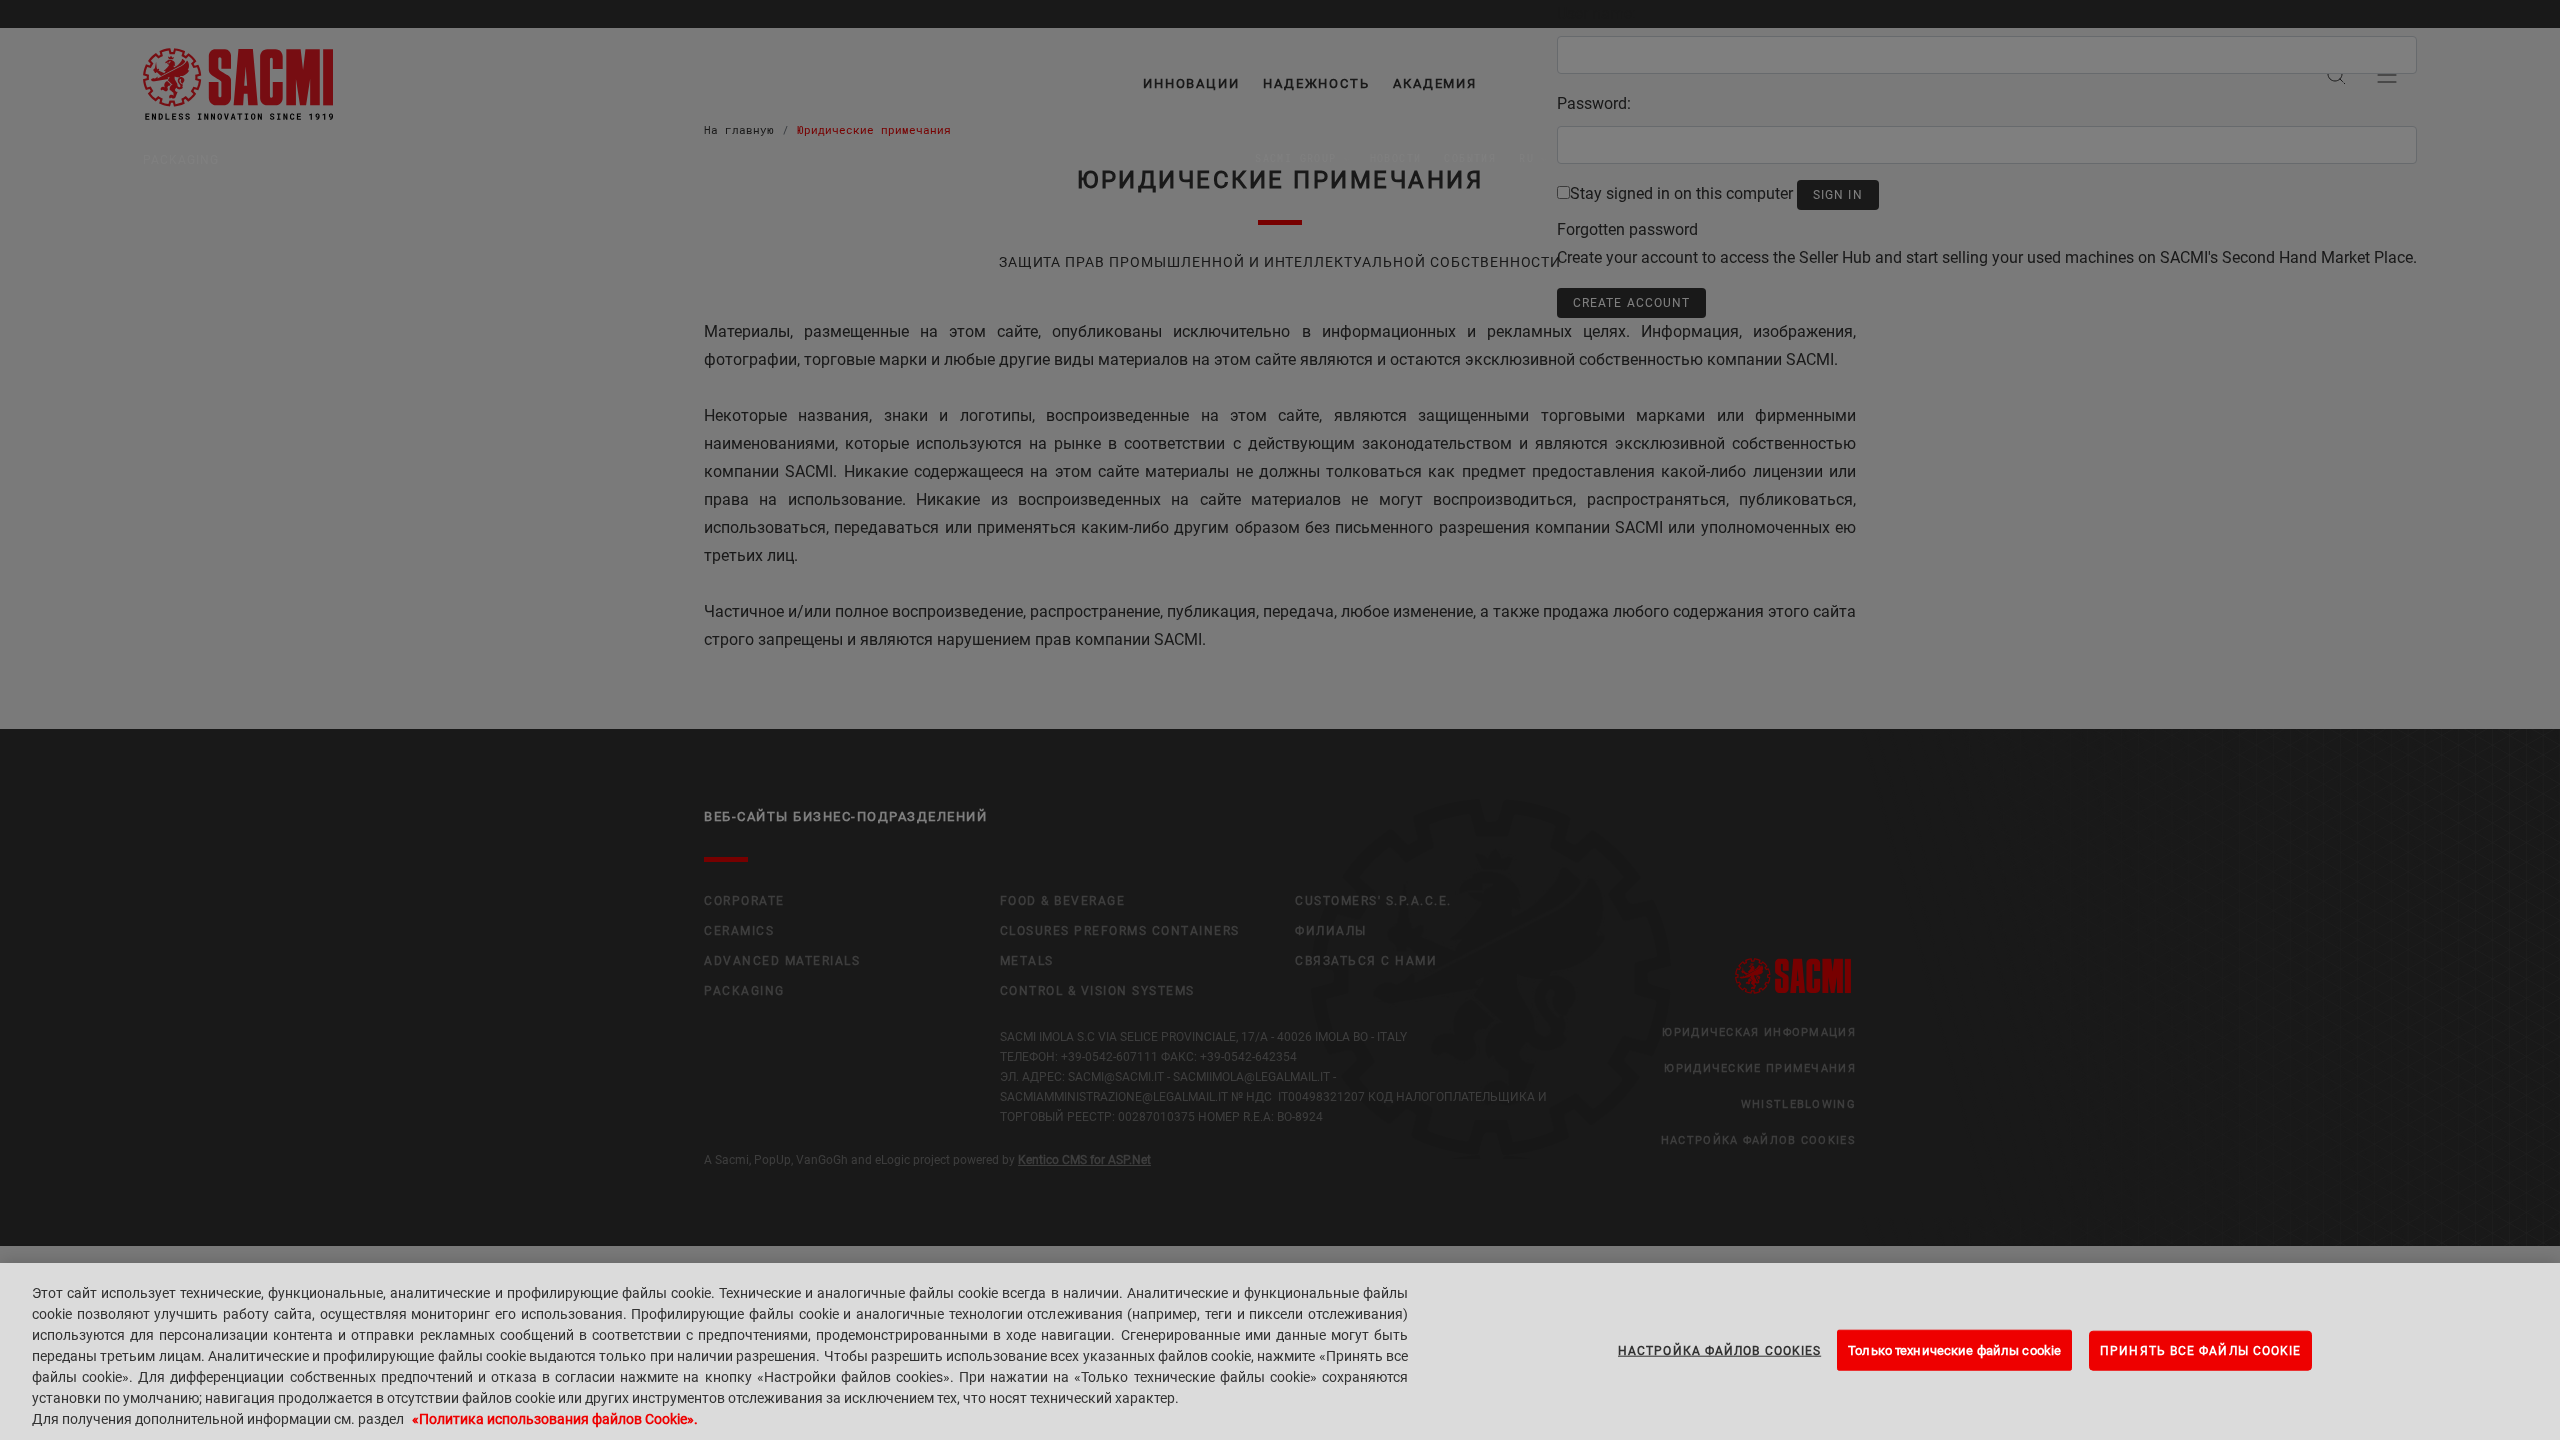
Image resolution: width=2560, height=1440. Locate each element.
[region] (1280, 1351)
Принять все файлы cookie (2200, 1350)
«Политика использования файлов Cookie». (555, 1419)
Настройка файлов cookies (1719, 1350)
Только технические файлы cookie (1954, 1349)
